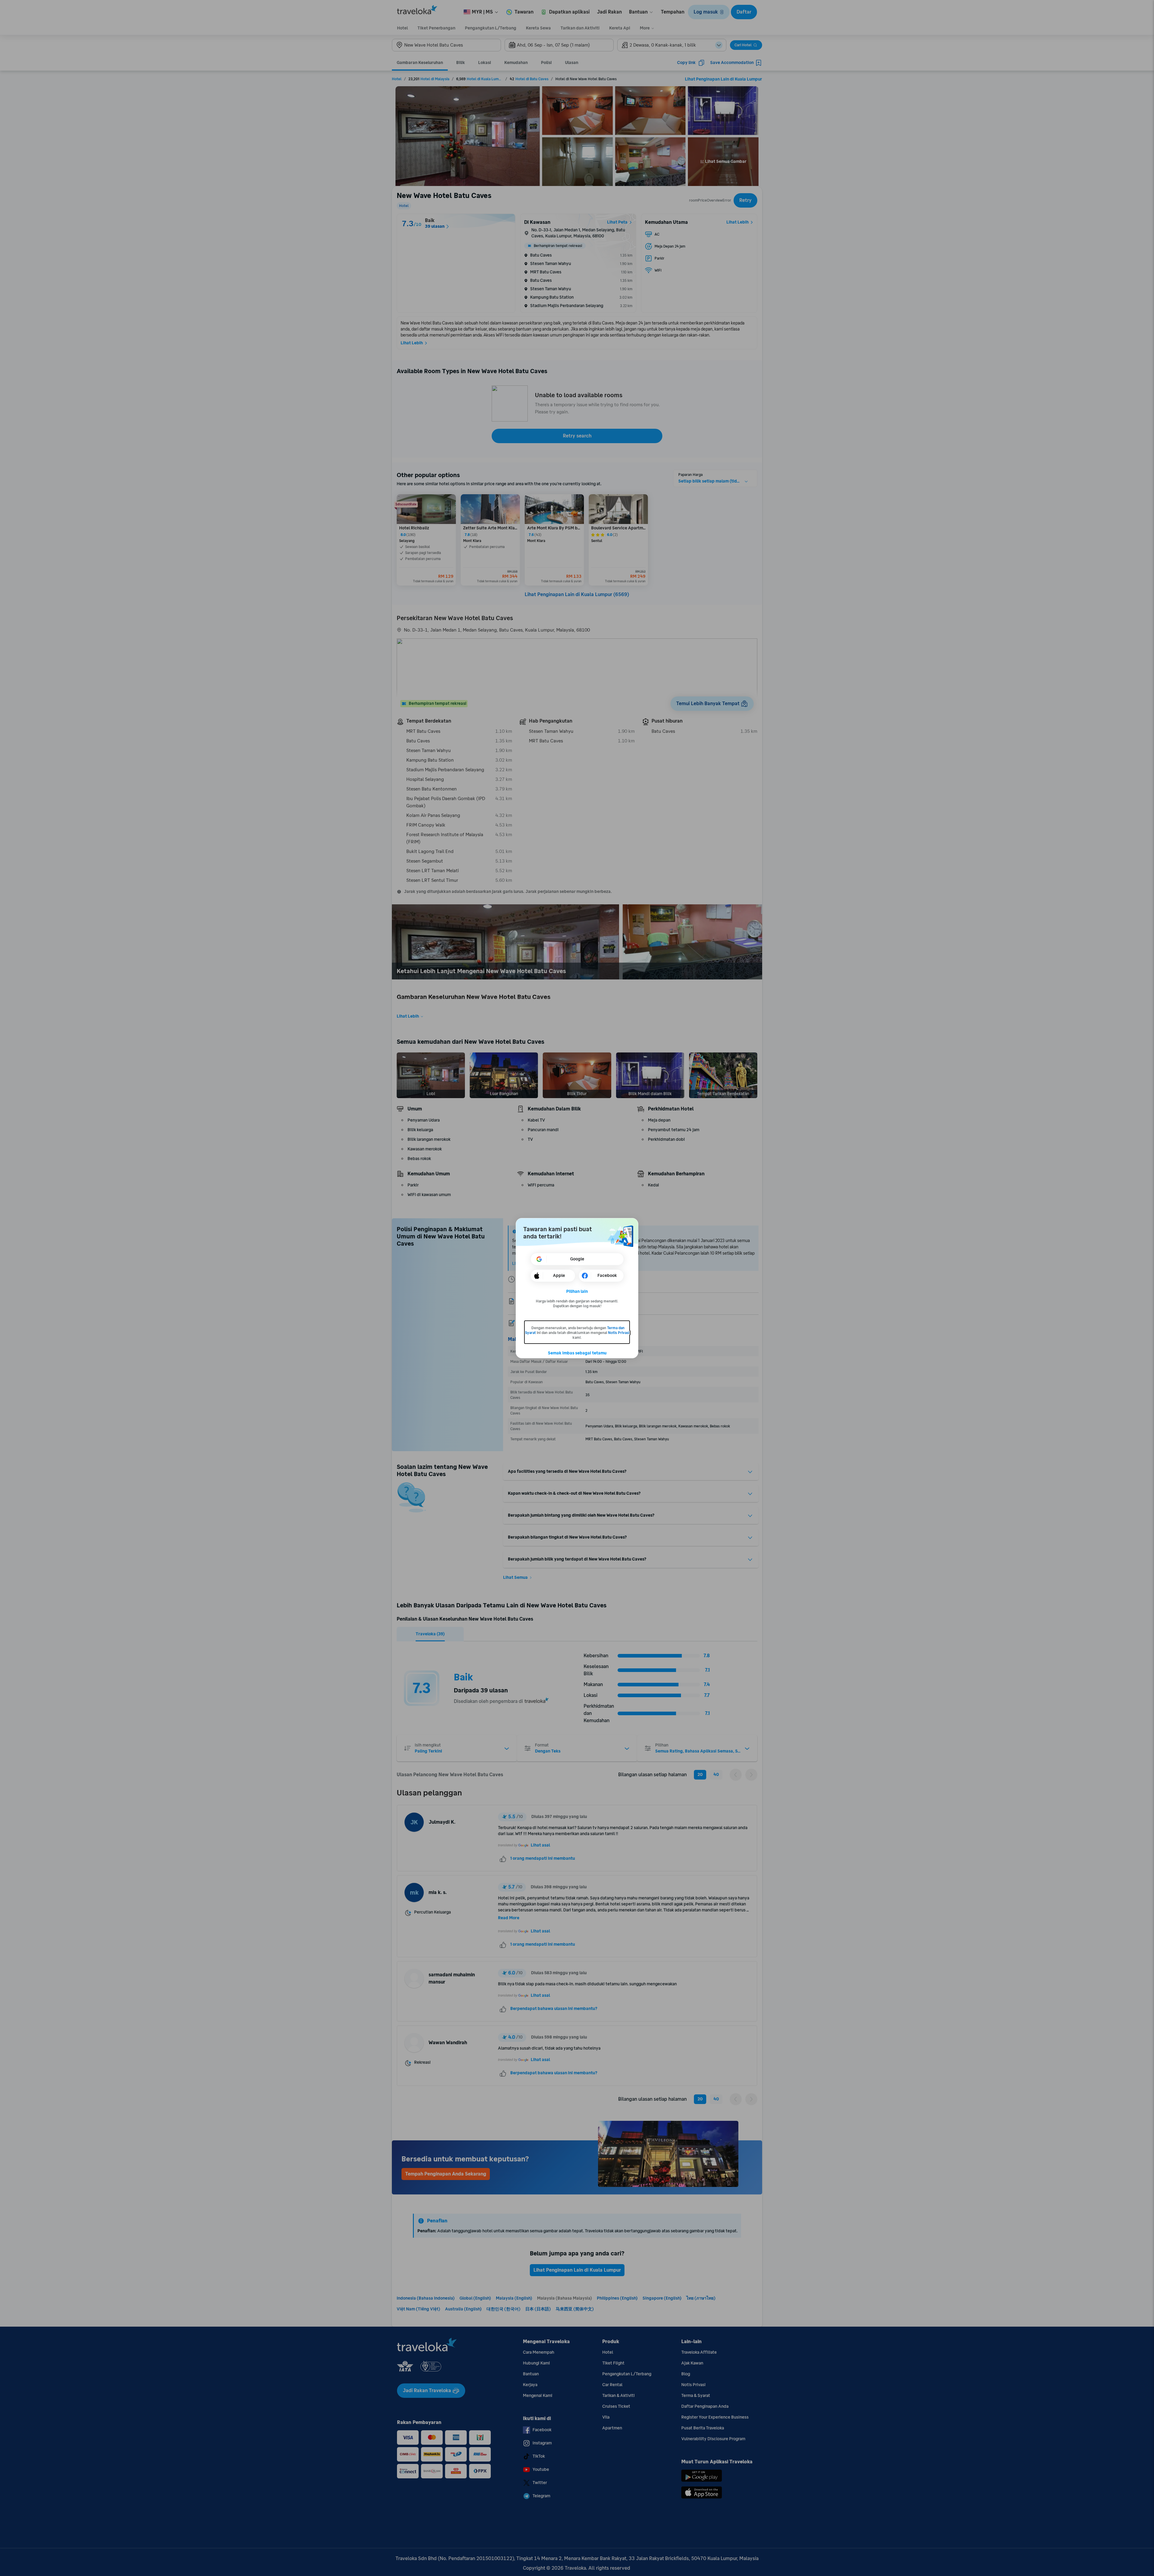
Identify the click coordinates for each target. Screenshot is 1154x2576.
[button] (577, 1292)
